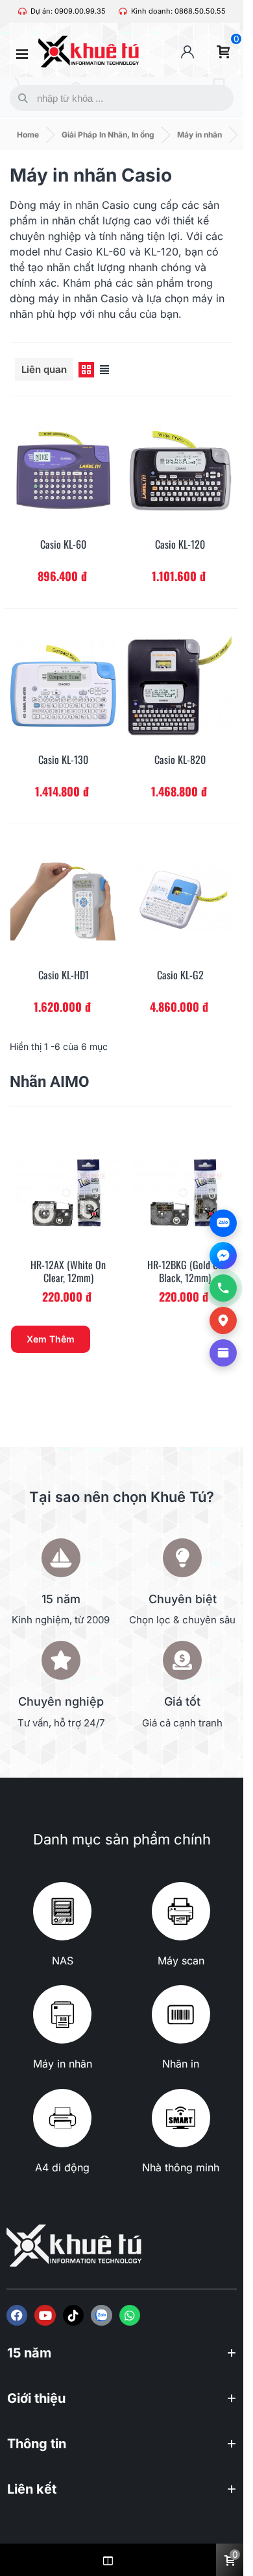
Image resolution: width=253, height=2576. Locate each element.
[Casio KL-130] (63, 686)
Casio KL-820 (180, 760)
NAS (63, 1961)
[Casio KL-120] (180, 470)
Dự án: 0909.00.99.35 (68, 11)
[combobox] (119, 98)
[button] (122, 2359)
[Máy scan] (181, 1911)
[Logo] (101, 2315)
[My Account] (187, 52)
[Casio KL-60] (63, 470)
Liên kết (32, 2489)
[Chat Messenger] (223, 1256)
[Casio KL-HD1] (63, 901)
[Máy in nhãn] (62, 2014)
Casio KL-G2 (180, 975)
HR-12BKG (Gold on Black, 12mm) (185, 1272)
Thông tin (37, 2444)
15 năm (29, 2353)
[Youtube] (45, 2315)
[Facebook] (17, 2315)
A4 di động (62, 2167)
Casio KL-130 (63, 760)
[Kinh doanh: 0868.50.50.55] (123, 11)
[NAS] (62, 1911)
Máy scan (181, 1961)
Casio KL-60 (63, 544)
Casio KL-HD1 (64, 975)
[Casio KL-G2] (180, 901)
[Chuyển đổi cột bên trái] (108, 2560)
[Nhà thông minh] (181, 2118)
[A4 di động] (62, 2118)
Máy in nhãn (63, 2064)
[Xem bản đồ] (223, 1320)
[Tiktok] (73, 2315)
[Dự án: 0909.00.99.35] (22, 11)
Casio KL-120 (180, 544)
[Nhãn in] (181, 2014)
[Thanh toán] (223, 1353)
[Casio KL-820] (180, 686)
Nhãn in (181, 2064)
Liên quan (44, 369)
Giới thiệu (36, 2398)
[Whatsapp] (130, 2315)
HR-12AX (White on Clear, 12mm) (68, 1272)
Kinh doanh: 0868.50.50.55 (178, 11)
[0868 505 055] (223, 1288)
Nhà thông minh (181, 2167)
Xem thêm (51, 1339)
